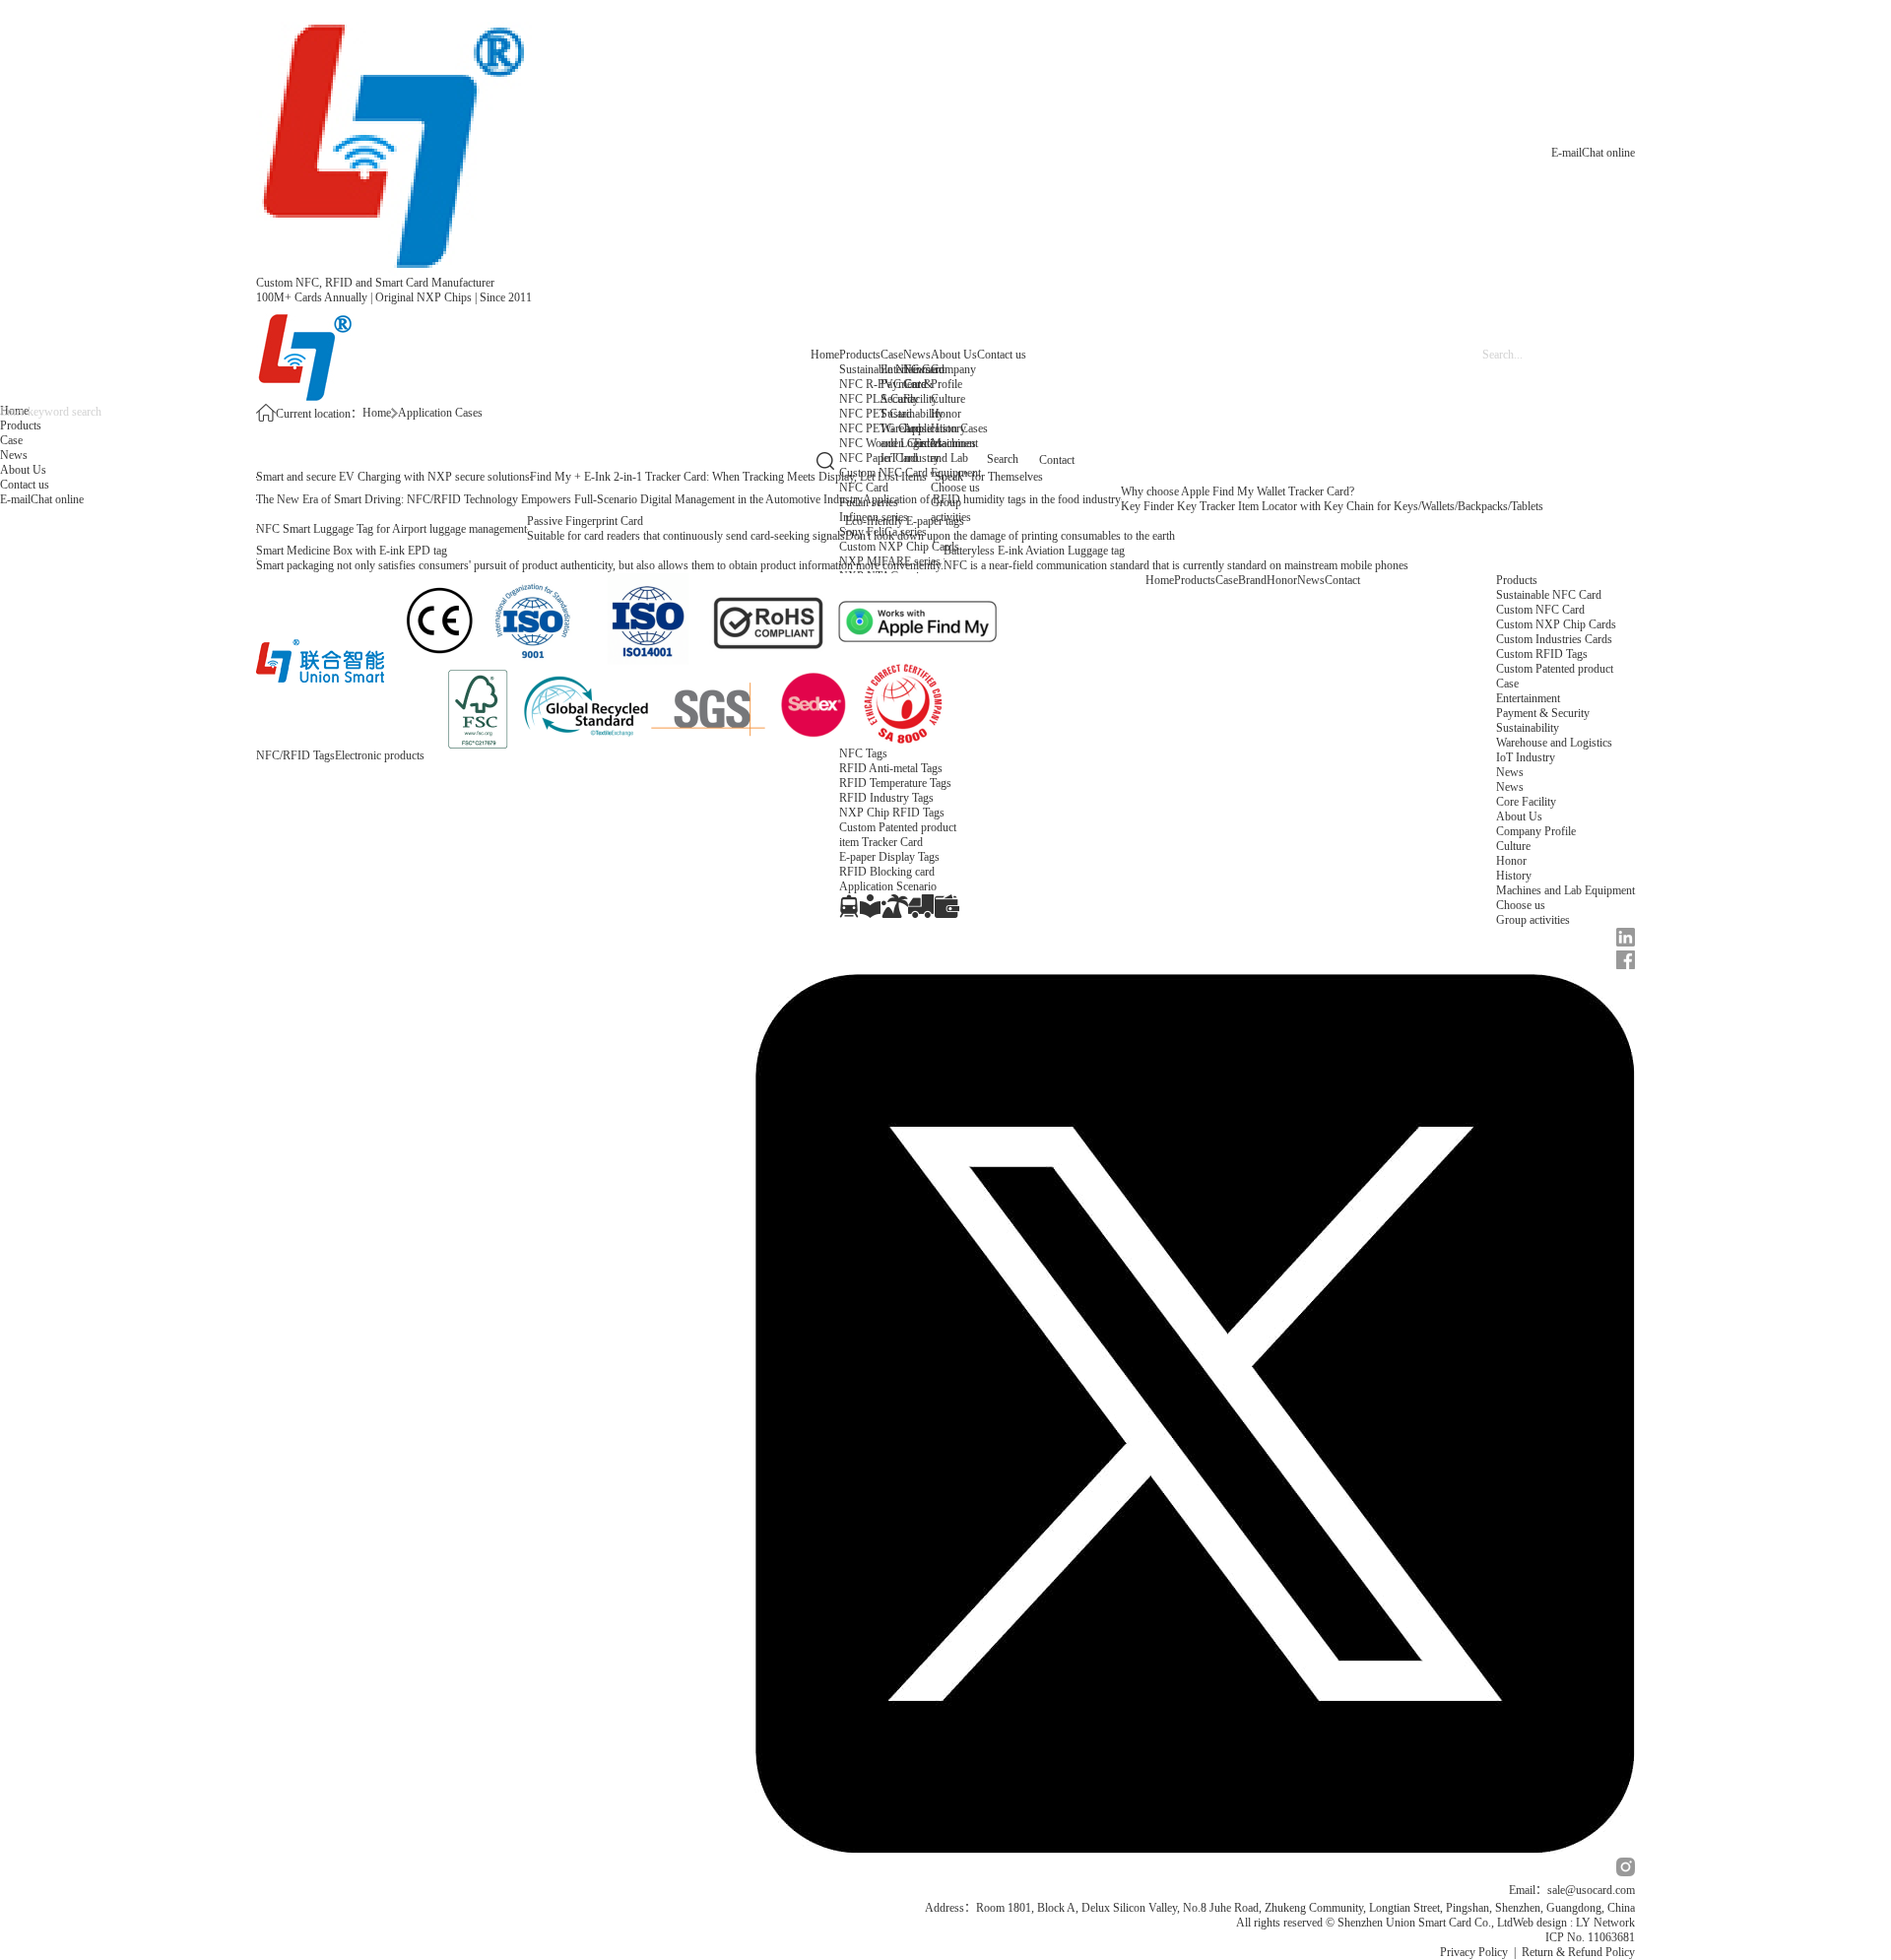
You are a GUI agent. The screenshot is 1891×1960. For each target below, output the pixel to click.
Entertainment (946, 443)
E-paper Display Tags (889, 857)
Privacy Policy (1474, 1952)
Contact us (1002, 355)
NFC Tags (863, 753)
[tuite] (1195, 1415)
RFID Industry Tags (886, 798)
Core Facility (920, 392)
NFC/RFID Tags (295, 755)
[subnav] (849, 906)
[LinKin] (1195, 939)
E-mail (1566, 153)
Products (860, 355)
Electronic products (380, 755)
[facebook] (1195, 962)
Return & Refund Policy (1578, 1952)
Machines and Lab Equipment (956, 458)
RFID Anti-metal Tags (891, 768)
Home (825, 355)
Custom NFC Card (1540, 610)
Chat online (1608, 153)
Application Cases (440, 413)
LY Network (1605, 1923)
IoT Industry (910, 458)
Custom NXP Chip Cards (1556, 624)
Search (1003, 459)
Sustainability (912, 414)
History (948, 428)
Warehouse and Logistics (1554, 743)
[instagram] (1195, 1869)
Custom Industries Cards (1554, 639)
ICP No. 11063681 (1590, 1937)
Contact (1342, 580)
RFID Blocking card (887, 872)
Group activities (1533, 920)
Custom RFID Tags (1542, 654)
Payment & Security (1543, 713)
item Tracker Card (881, 842)
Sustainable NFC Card (1549, 595)
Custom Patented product (1555, 669)
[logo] (394, 138)
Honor (946, 414)
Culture (948, 399)
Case (892, 355)
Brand (1252, 580)
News (917, 355)
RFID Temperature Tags (895, 783)
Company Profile (953, 377)
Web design (1540, 1923)
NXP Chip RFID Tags (892, 813)
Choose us (1521, 905)
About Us (954, 355)
